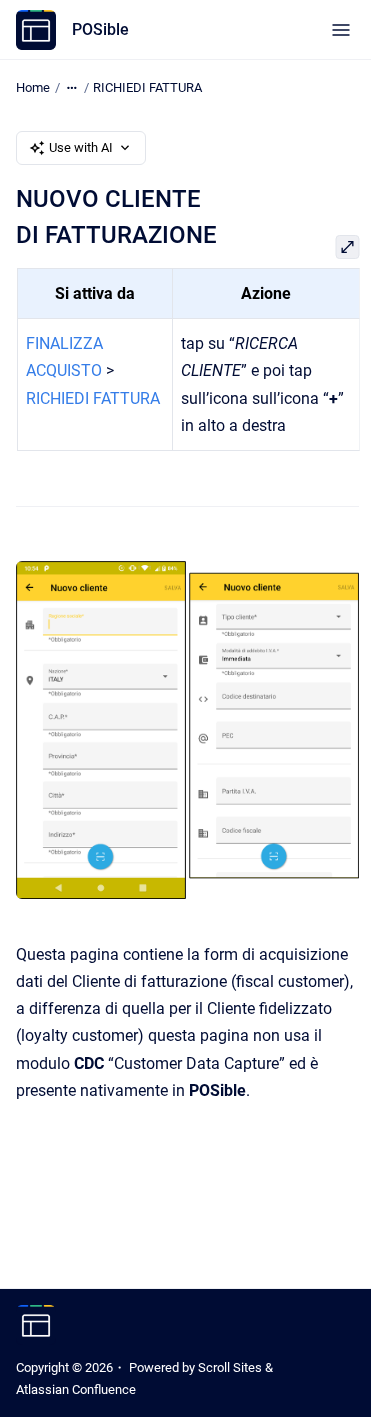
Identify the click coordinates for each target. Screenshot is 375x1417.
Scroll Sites (230, 1367)
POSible (100, 29)
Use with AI (81, 147)
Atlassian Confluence (76, 1389)
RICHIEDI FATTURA (147, 87)
